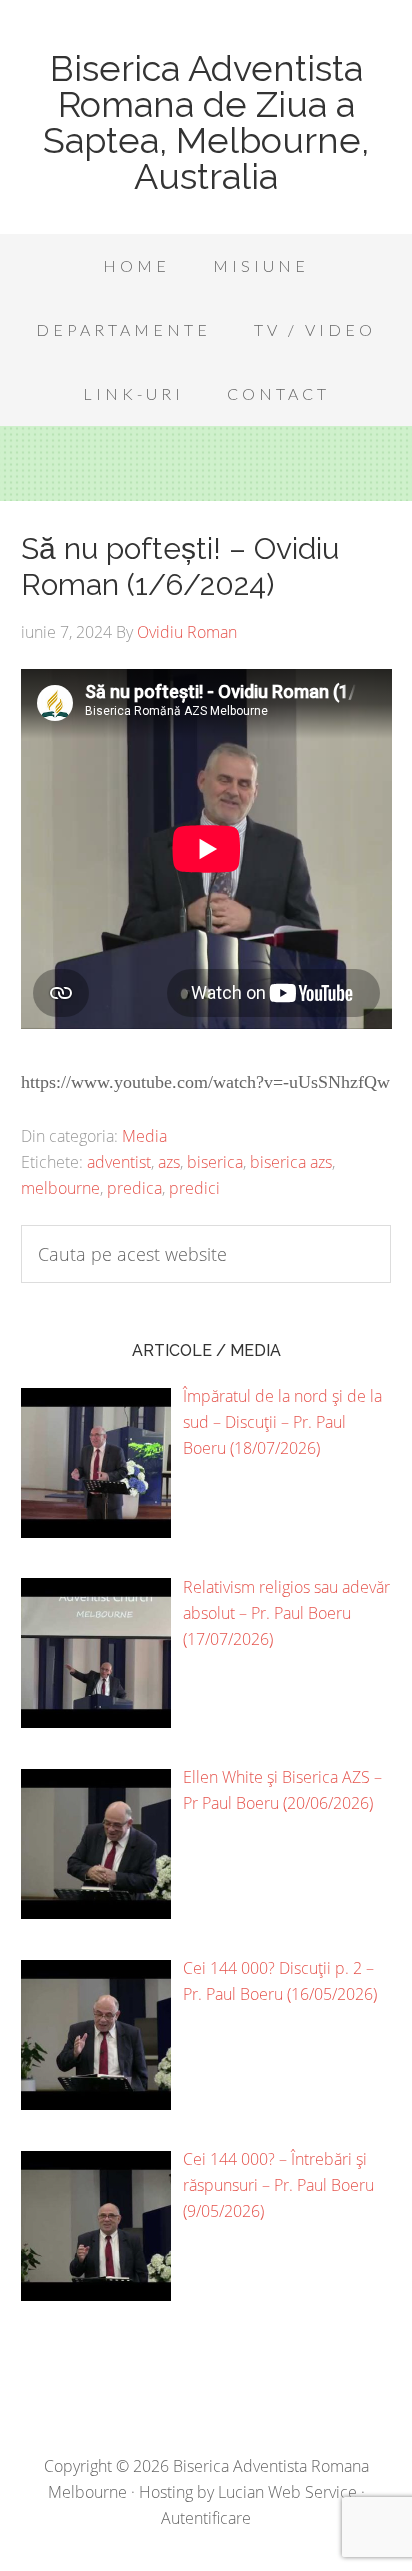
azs (169, 1162)
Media (144, 1136)
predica (134, 1188)
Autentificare (206, 2518)
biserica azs (291, 1162)
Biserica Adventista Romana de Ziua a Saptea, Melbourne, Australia (206, 122)
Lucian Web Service (287, 2492)
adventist (119, 1162)
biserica (215, 1162)
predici (194, 1188)
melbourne (60, 1188)
